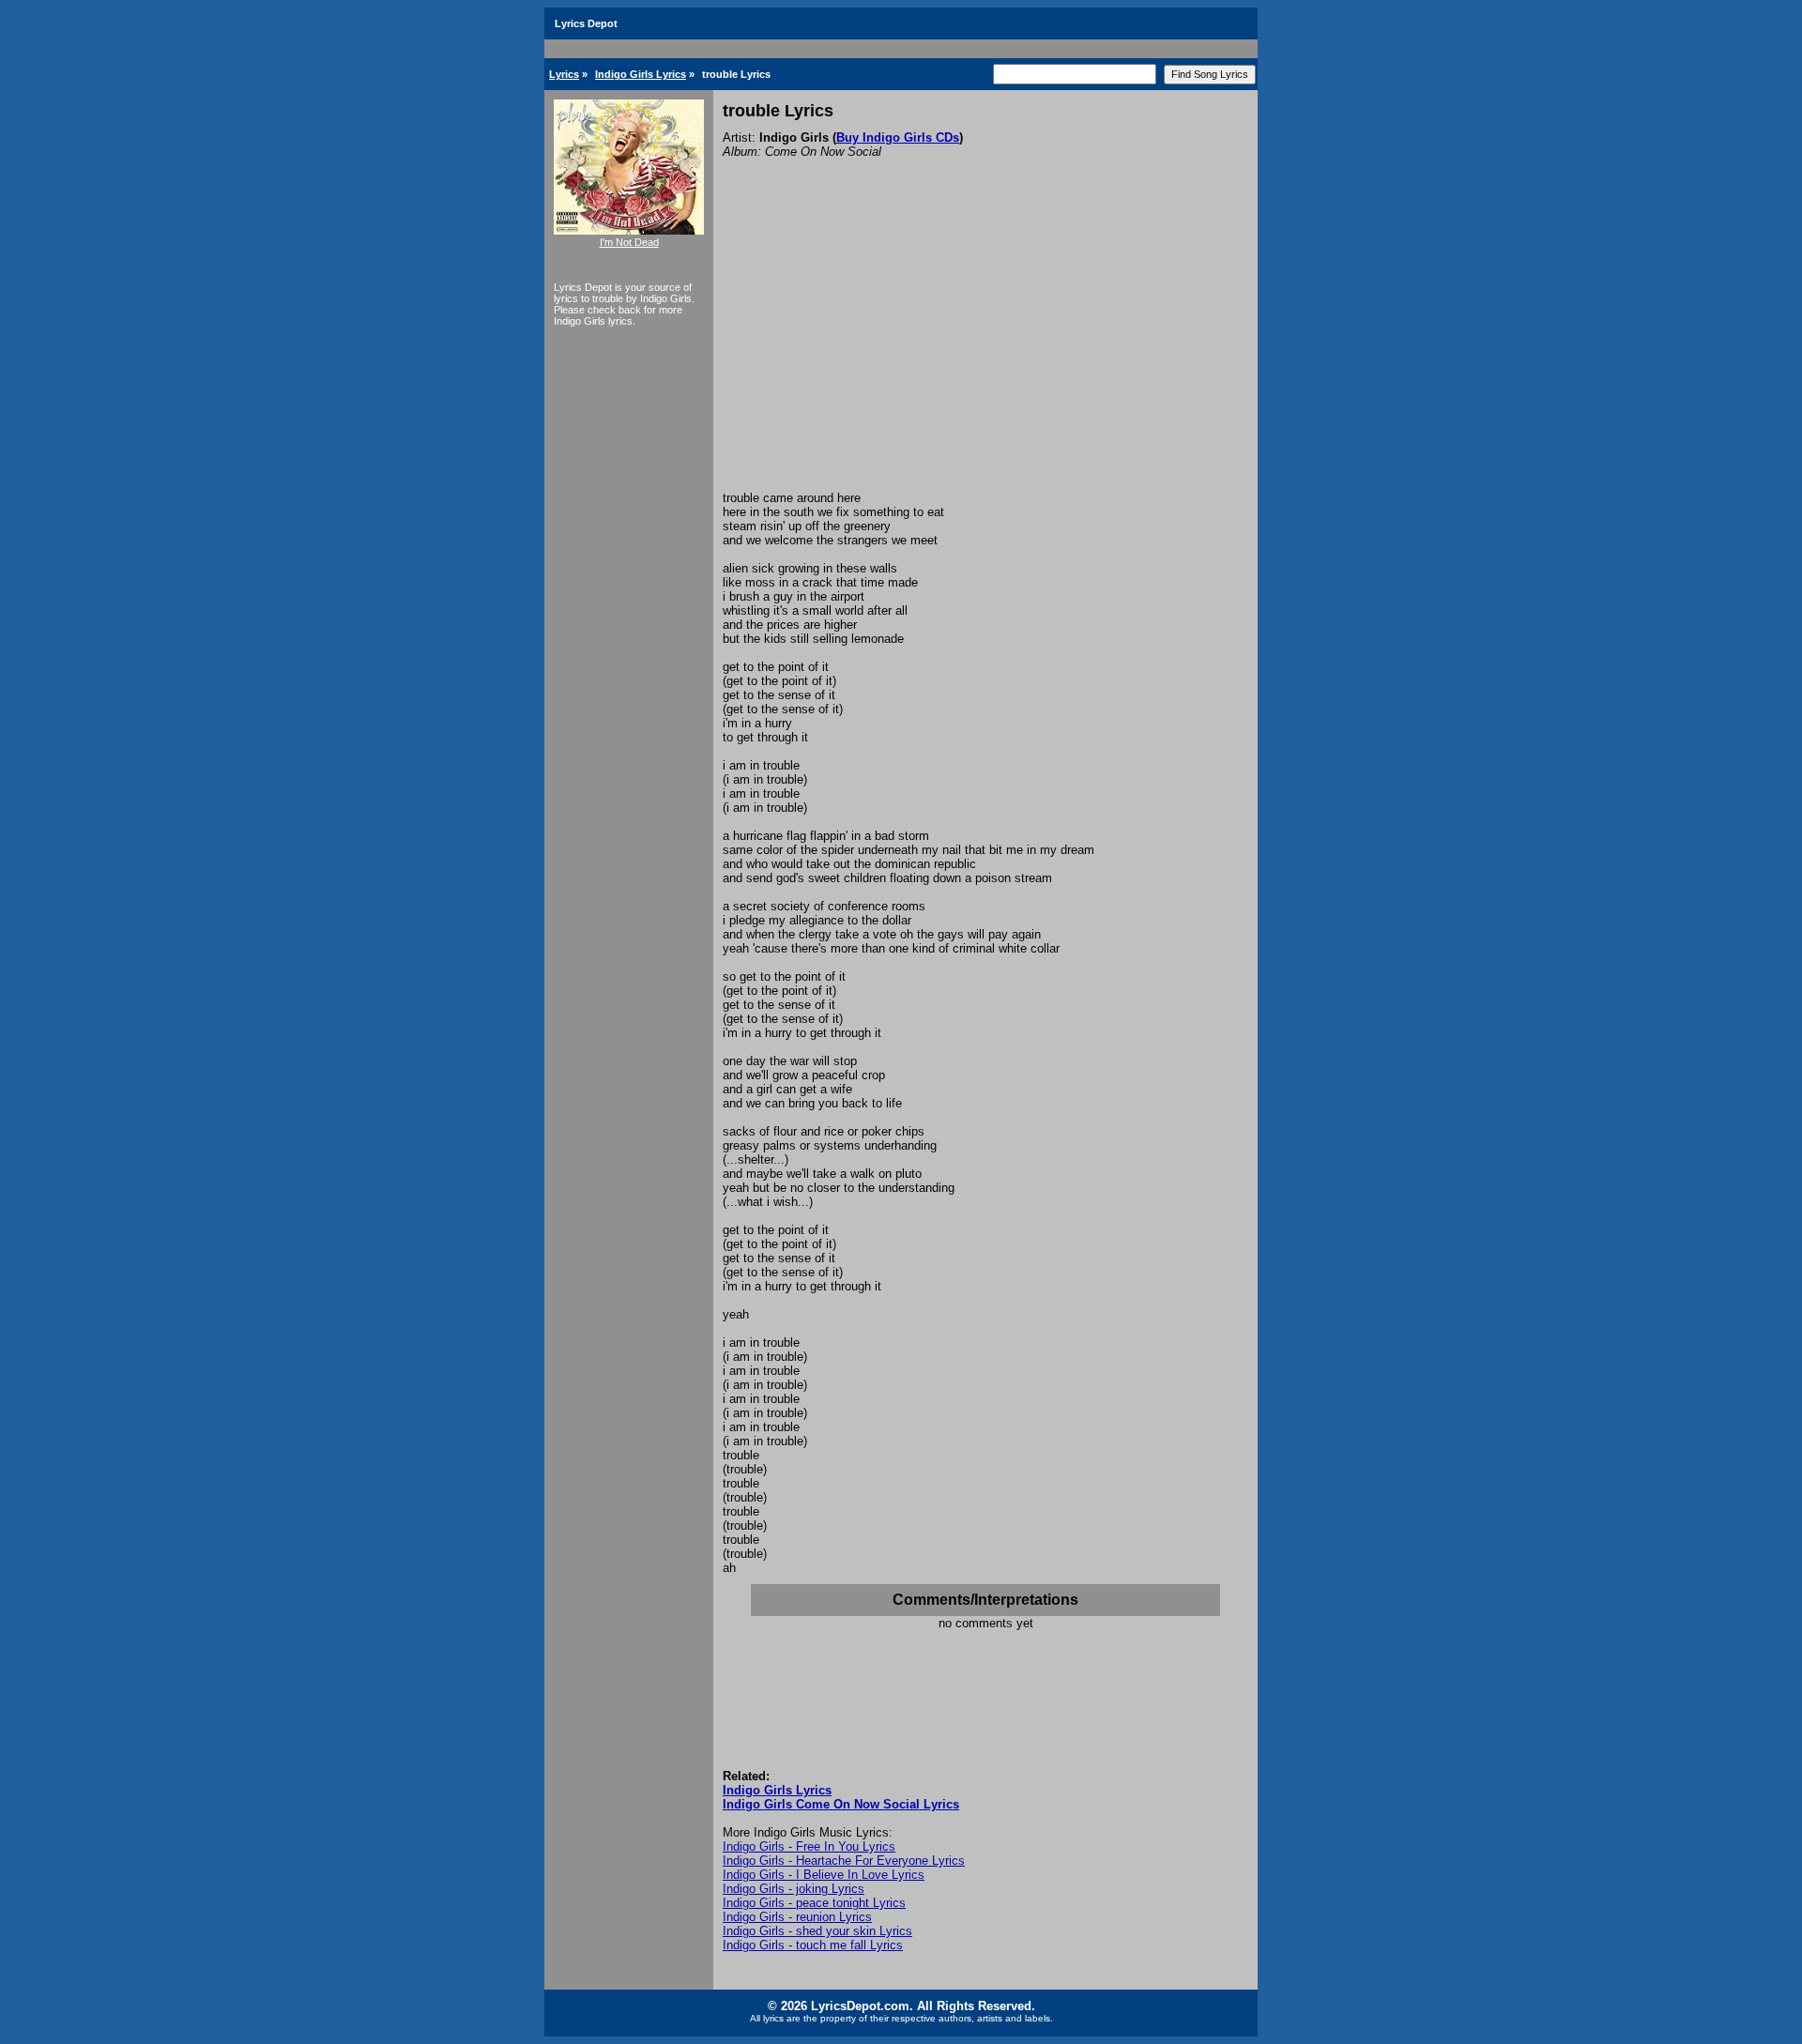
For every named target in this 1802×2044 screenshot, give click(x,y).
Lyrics (564, 74)
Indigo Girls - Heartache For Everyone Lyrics (844, 1861)
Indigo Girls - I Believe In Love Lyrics (824, 1875)
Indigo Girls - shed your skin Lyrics (817, 1931)
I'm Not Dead (629, 242)
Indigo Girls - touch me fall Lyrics (813, 1945)
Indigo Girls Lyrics (641, 74)
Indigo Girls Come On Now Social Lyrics (841, 1804)
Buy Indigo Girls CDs (898, 137)
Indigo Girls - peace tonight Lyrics (814, 1903)
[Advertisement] (985, 350)
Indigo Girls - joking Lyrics (794, 1889)
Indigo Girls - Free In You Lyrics (809, 1846)
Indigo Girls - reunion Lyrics (797, 1917)
